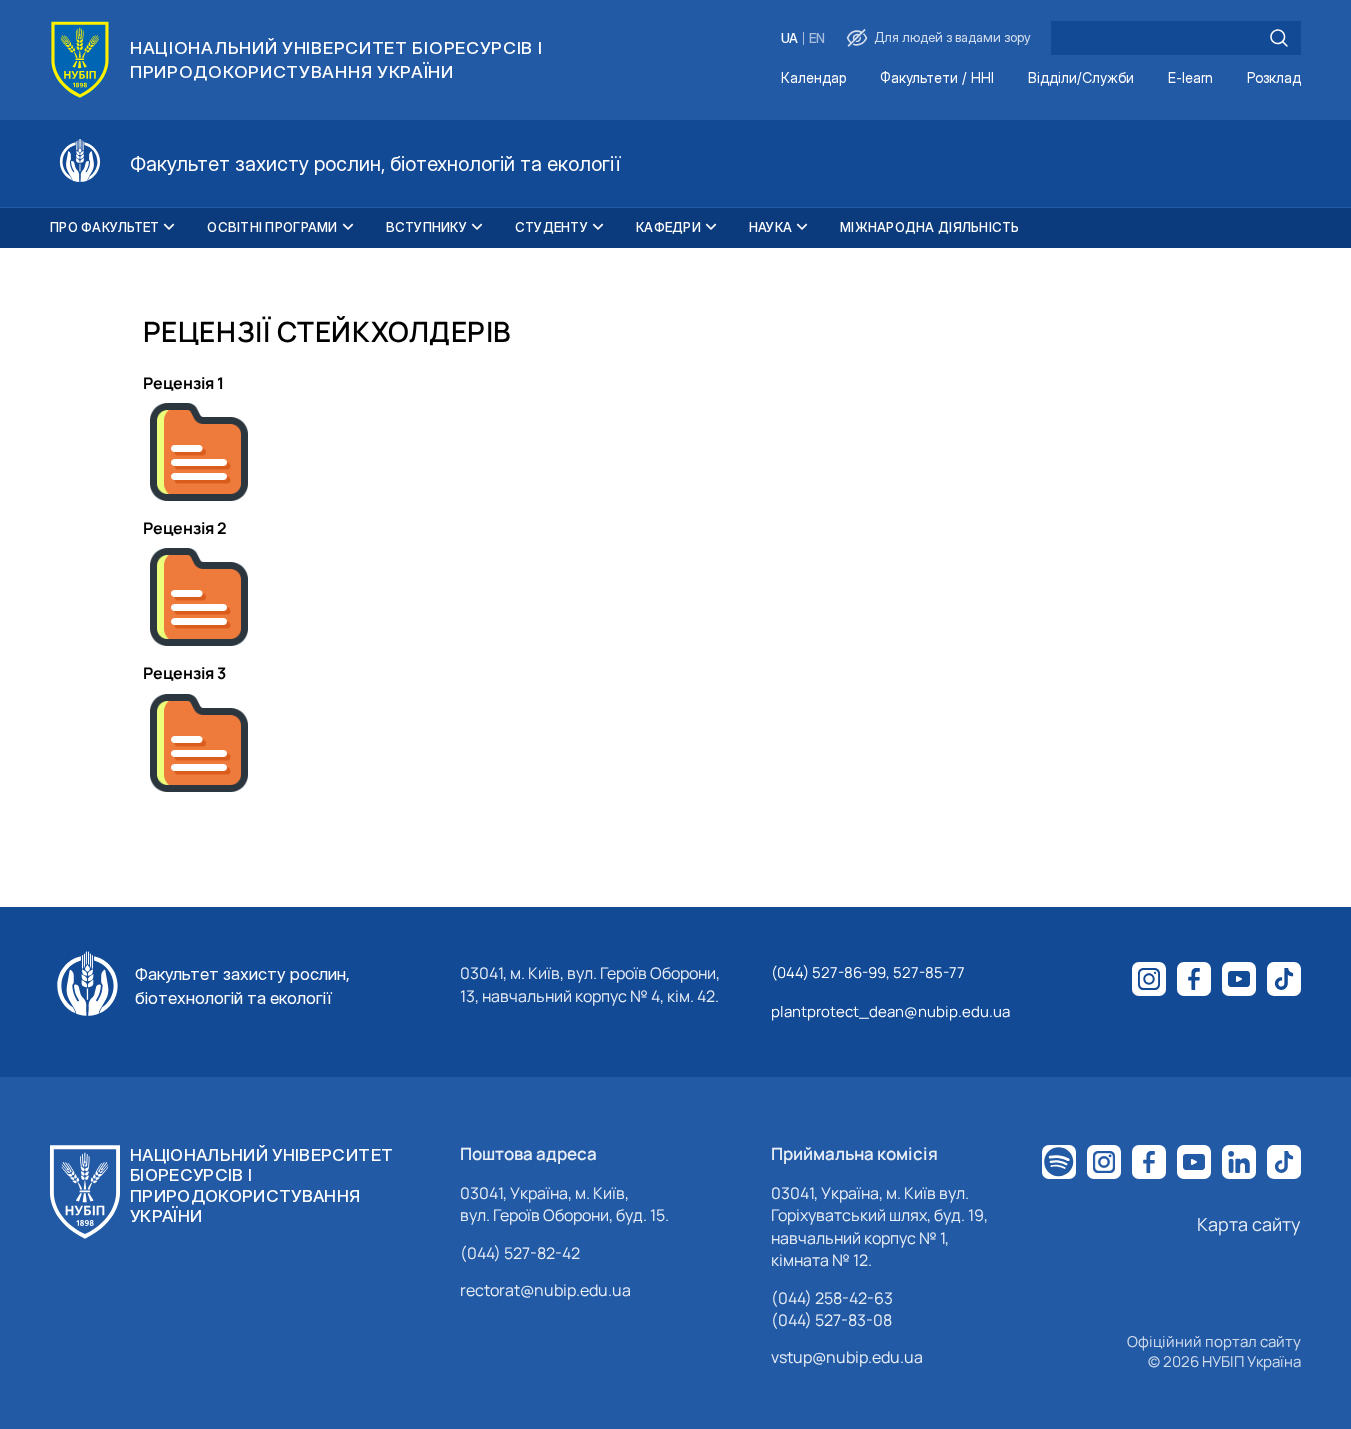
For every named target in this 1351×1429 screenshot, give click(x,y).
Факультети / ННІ (937, 78)
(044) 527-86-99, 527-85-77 (868, 972)
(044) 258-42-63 (832, 1298)
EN (817, 38)
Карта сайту (1249, 1224)
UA (789, 38)
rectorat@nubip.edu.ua (545, 1290)
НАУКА (770, 227)
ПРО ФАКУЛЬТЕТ (104, 227)
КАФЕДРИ (668, 227)
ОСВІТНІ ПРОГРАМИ (272, 227)
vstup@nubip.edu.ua (847, 1357)
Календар (813, 78)
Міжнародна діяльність (929, 227)
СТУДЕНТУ (551, 227)
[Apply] (1279, 38)
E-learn (1190, 78)
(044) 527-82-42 (520, 1253)
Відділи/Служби (1081, 78)
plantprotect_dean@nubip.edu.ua (890, 1011)
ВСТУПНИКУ (426, 227)
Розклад (1274, 78)
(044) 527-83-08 (831, 1320)
